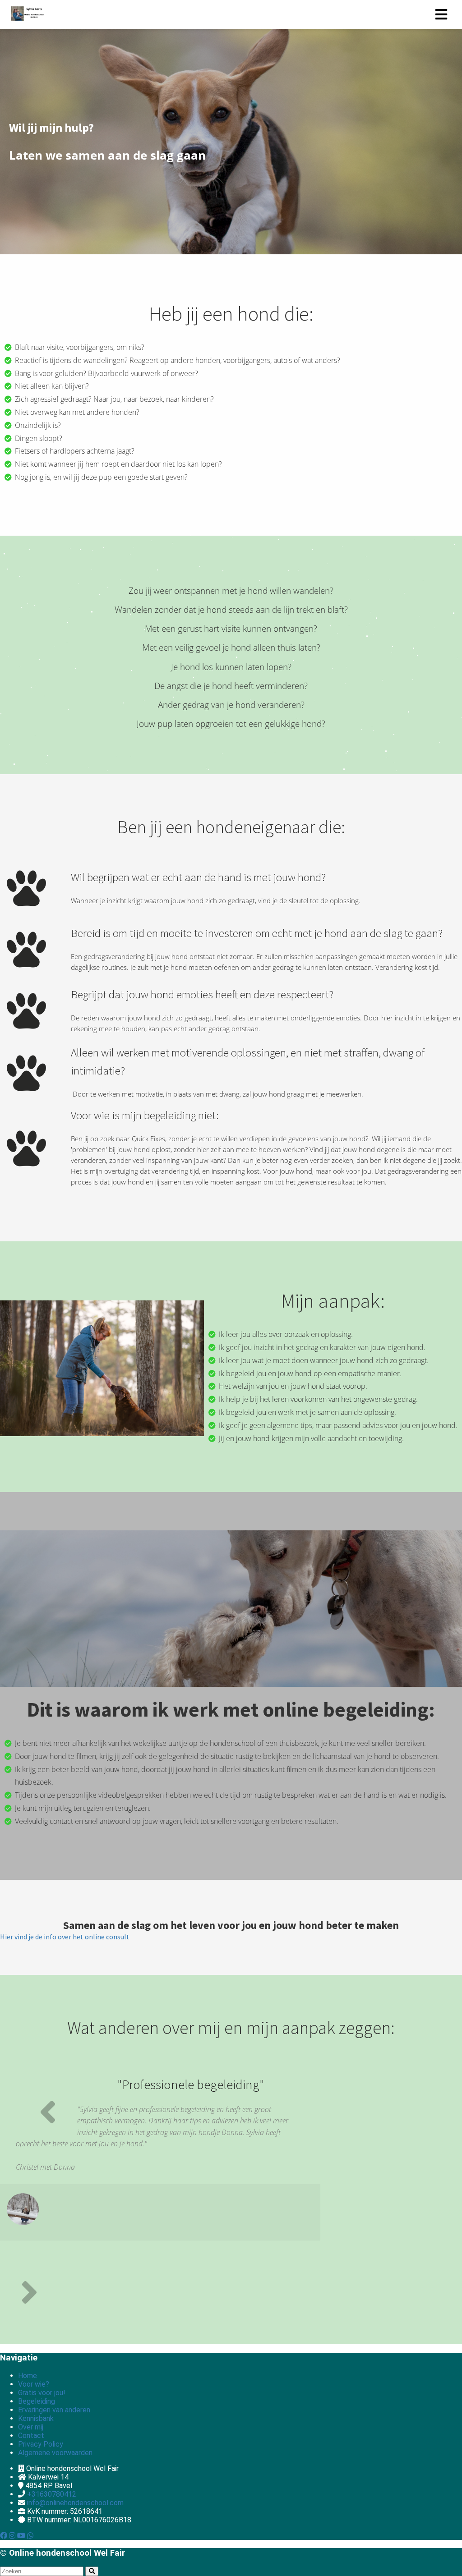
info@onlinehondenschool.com (75, 2503)
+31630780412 (52, 2494)
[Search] (92, 2571)
